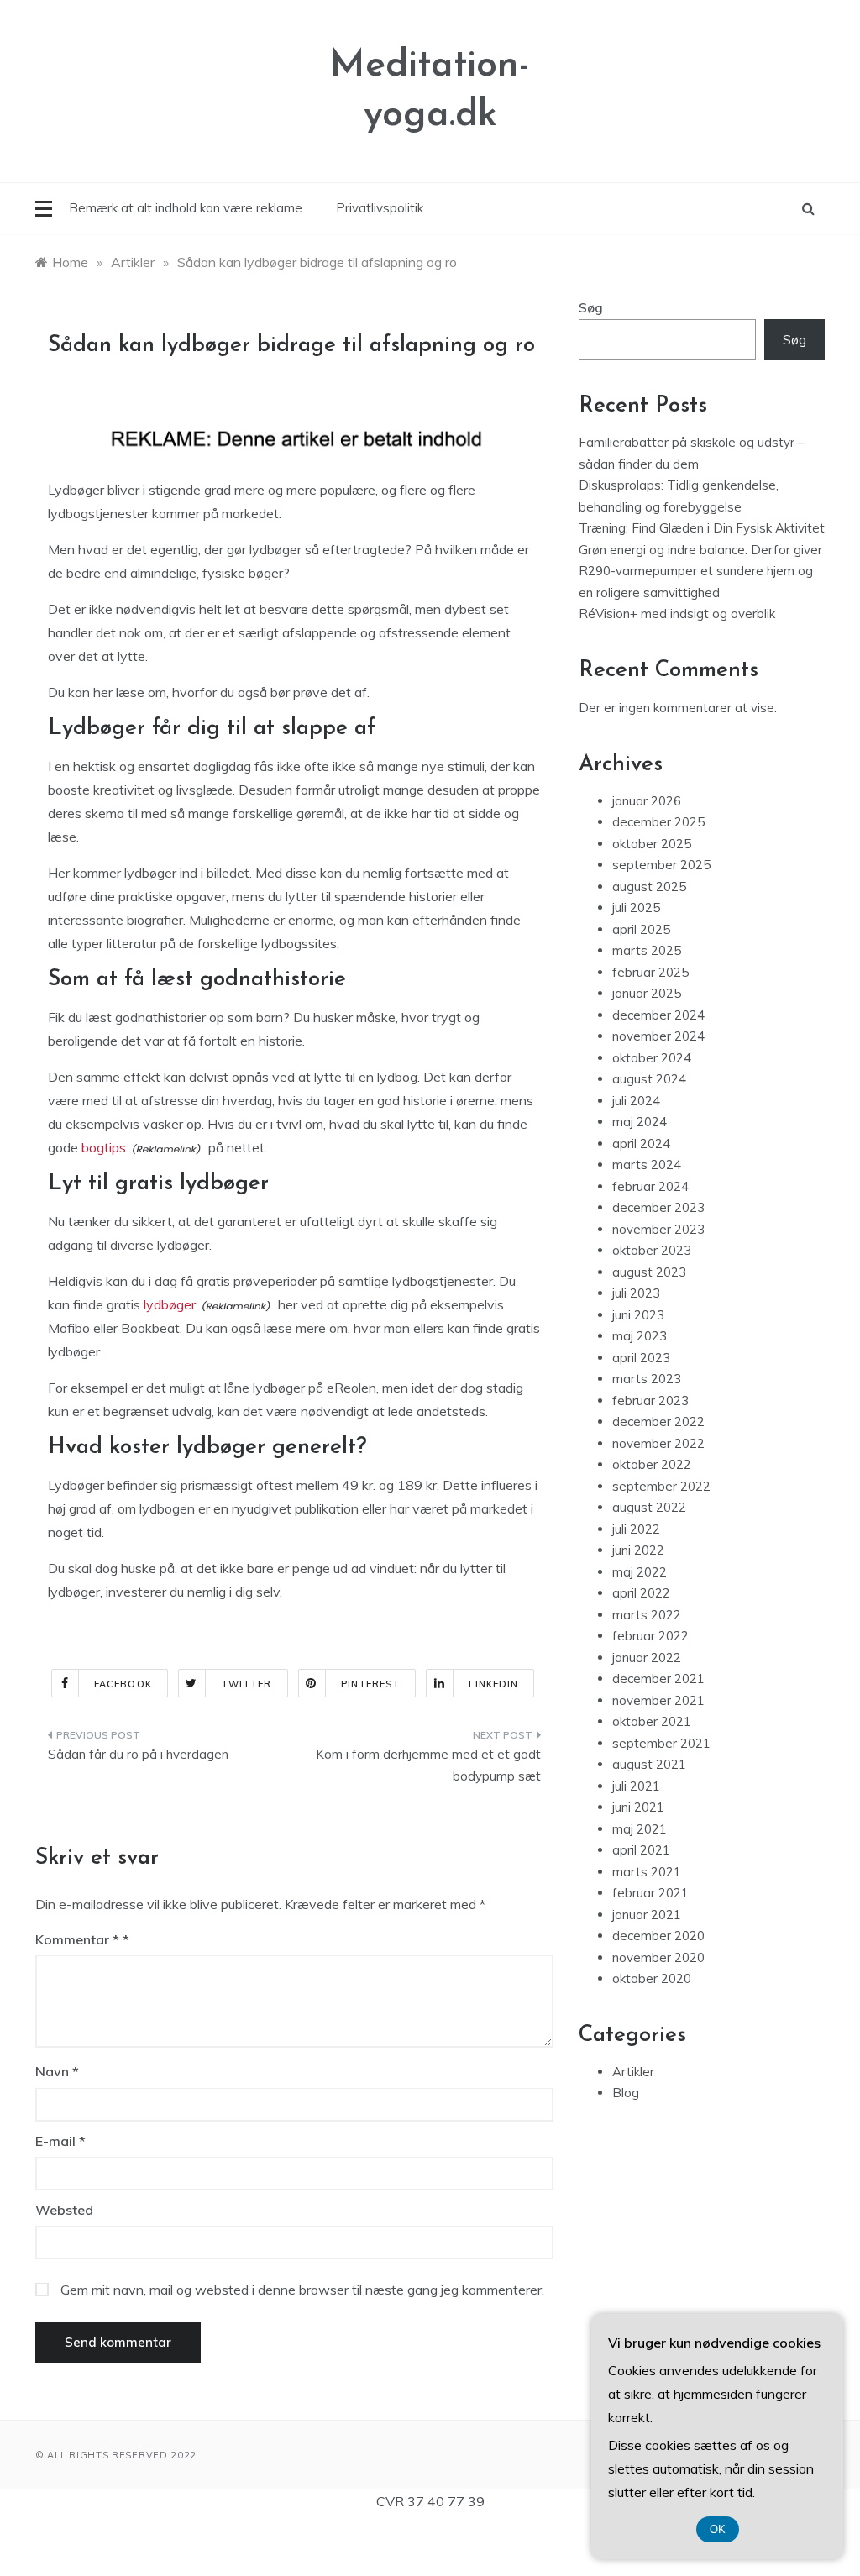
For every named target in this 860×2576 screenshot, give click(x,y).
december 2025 (658, 822)
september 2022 (661, 1486)
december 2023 (658, 1207)
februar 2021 (650, 1893)
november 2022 (658, 1443)
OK (718, 2529)
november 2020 (658, 1957)
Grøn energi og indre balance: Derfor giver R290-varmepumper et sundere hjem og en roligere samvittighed (700, 571)
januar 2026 (647, 801)
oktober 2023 (652, 1250)
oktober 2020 (652, 1978)
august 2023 (649, 1272)
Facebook (123, 1684)
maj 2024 (640, 1122)
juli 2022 (636, 1529)
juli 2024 (636, 1101)
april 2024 (641, 1144)
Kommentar (77, 1939)
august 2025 (649, 887)
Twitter (246, 1684)
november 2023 (658, 1229)
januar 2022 (647, 1658)
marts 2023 (647, 1379)
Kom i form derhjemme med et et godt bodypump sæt (428, 1765)
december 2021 (658, 1679)
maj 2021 (640, 1829)
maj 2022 (640, 1572)
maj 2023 (640, 1336)
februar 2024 (650, 1186)
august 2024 (649, 1079)
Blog (626, 2093)
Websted (64, 2210)
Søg (591, 308)
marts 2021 (647, 1872)
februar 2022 (650, 1636)
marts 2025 (647, 950)
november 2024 (658, 1036)
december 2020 (658, 1936)
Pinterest (371, 1684)
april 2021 (641, 1850)
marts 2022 (647, 1615)
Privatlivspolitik (380, 208)
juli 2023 (636, 1293)
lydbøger (170, 1304)
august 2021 (649, 1764)
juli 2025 (636, 908)
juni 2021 (638, 1807)
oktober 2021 (652, 1721)
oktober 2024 (652, 1058)
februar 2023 (650, 1401)
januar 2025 (647, 993)
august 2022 (649, 1507)
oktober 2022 (652, 1464)
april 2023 (641, 1358)
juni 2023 (638, 1315)
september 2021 (661, 1743)
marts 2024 (647, 1165)
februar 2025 (650, 972)
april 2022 (641, 1593)
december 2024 (658, 1015)
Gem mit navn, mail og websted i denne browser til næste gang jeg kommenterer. (302, 2290)
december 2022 (658, 1422)
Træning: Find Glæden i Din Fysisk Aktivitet (702, 528)
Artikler (633, 2072)
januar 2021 (647, 1915)
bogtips (104, 1147)
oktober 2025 (652, 844)
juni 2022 (638, 1550)
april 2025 (641, 929)
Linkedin (493, 1684)
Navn (57, 2071)
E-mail (60, 2141)
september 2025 (661, 865)
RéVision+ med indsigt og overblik (677, 614)
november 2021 (658, 1700)
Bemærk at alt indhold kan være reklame (186, 208)
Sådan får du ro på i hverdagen (138, 1754)
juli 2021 (636, 1786)
